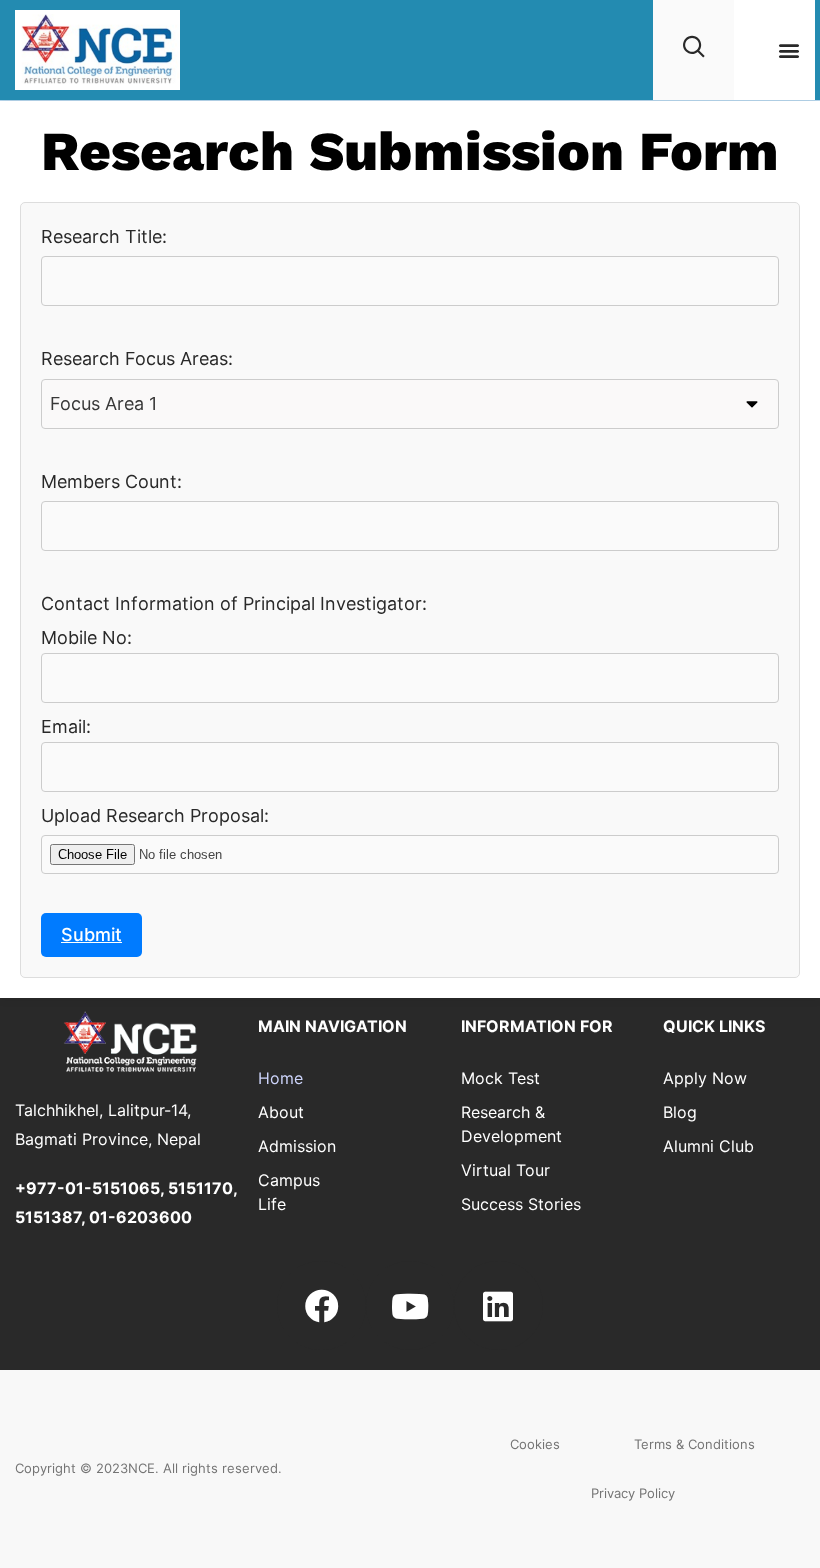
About (281, 1112)
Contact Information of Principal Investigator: (234, 603)
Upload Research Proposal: (155, 815)
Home (280, 1078)
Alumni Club (708, 1146)
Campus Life (289, 1192)
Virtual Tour (505, 1170)
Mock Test (500, 1078)
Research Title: (104, 236)
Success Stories (521, 1204)
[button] (788, 50)
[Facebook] (321, 1305)
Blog (680, 1112)
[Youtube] (410, 1305)
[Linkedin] (498, 1305)
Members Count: (111, 481)
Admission (290, 1146)
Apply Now (705, 1078)
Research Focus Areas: (137, 358)
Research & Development (511, 1124)
